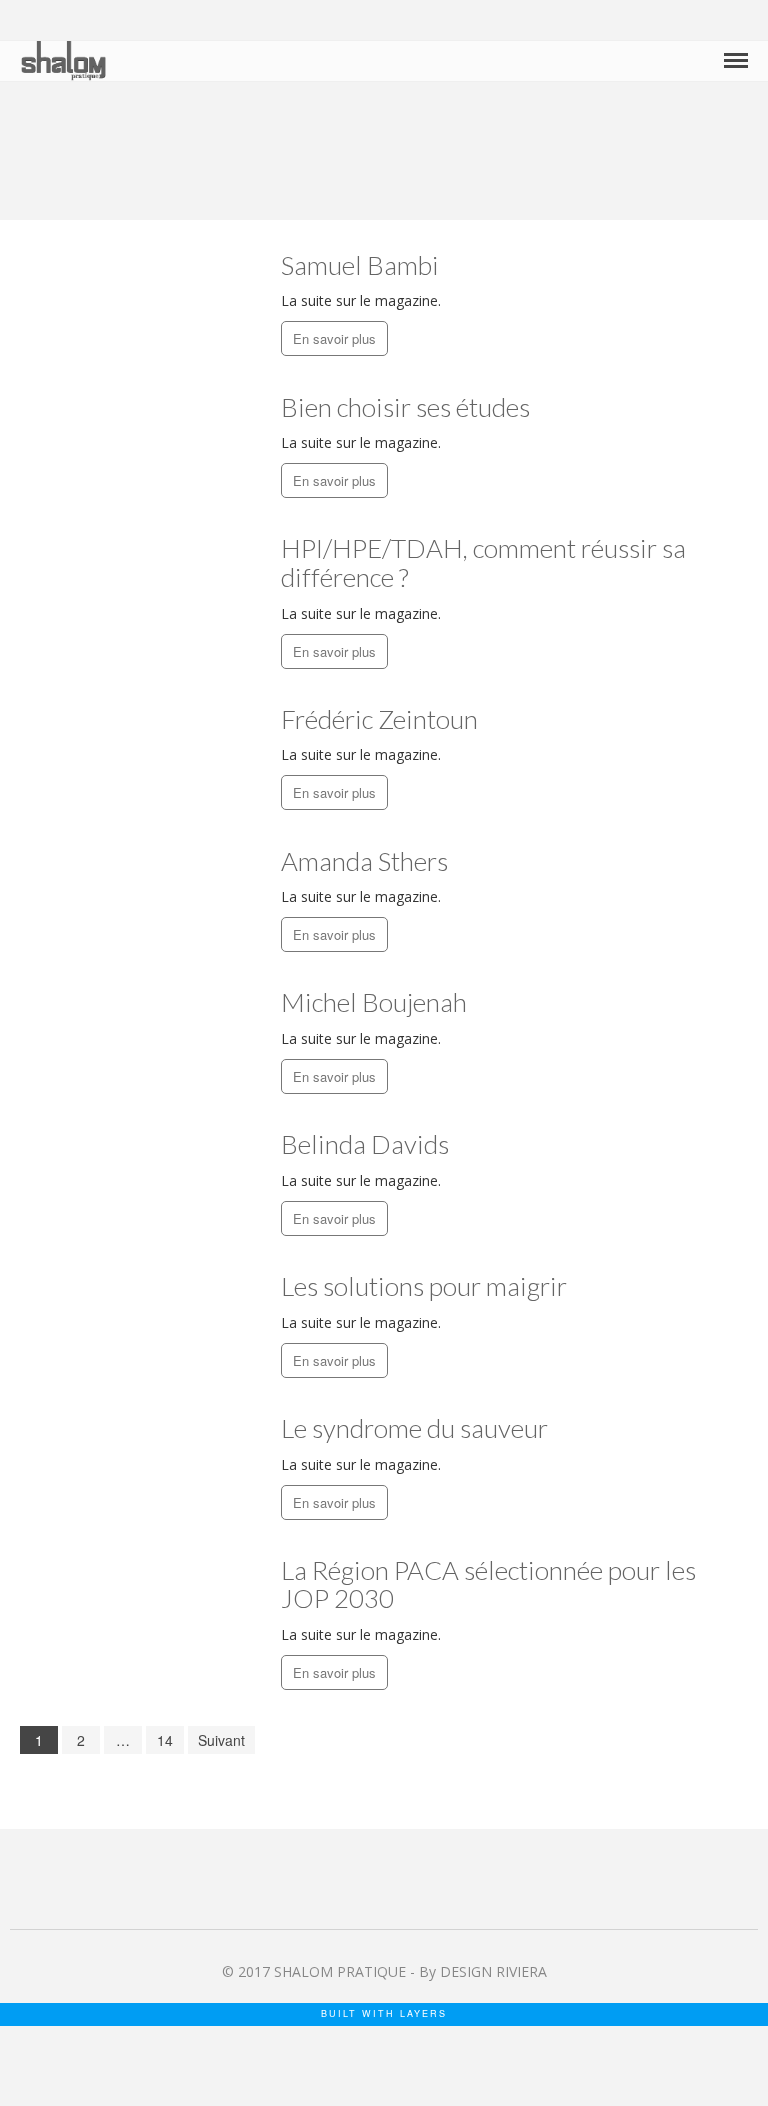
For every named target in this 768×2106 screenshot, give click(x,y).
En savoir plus (334, 338)
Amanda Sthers (364, 861)
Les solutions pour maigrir (424, 1286)
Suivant (221, 1740)
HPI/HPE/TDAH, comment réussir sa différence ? (483, 562)
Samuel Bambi (360, 265)
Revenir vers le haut (732, 2040)
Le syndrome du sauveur (414, 1428)
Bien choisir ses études (405, 407)
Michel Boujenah (374, 1002)
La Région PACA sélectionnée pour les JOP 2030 (488, 1584)
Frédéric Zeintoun (379, 719)
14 (165, 1740)
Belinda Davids (365, 1144)
